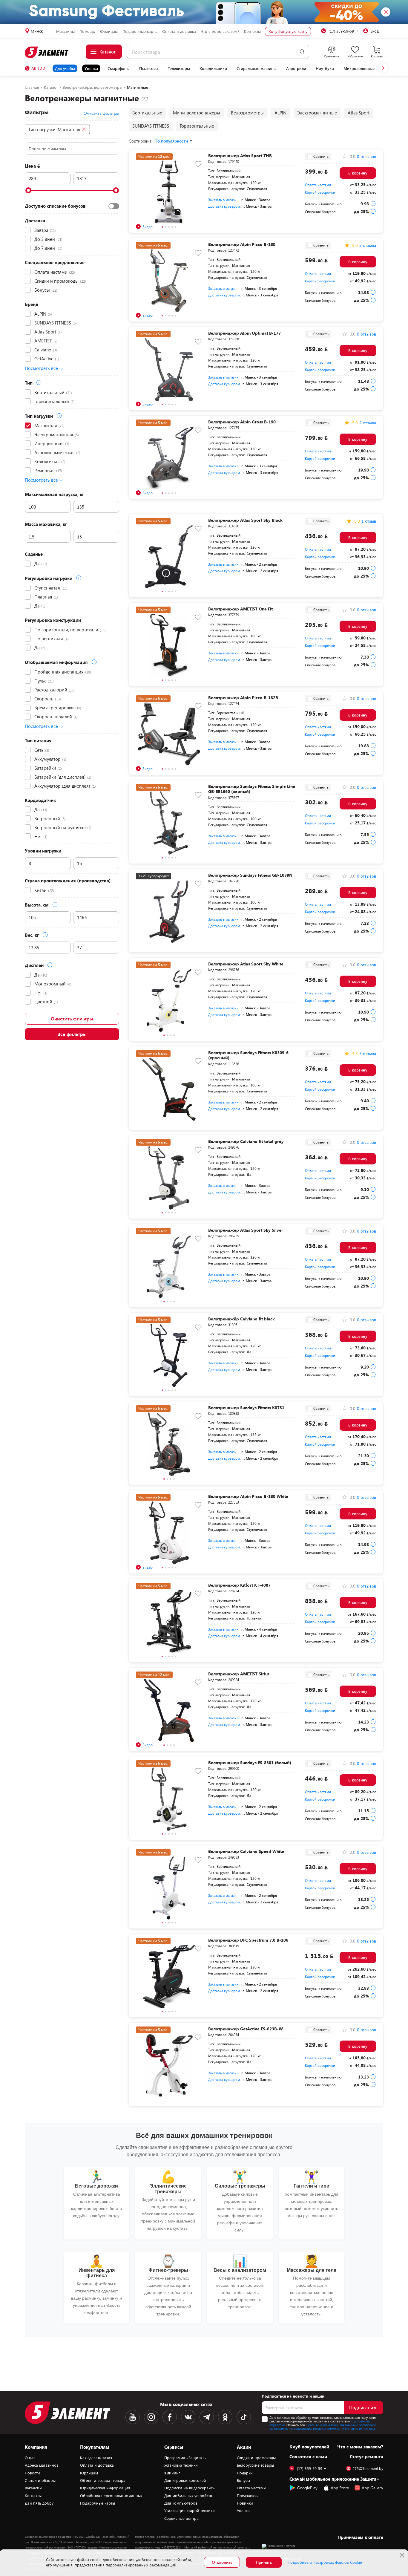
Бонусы (243, 2480)
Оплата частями (318, 185)
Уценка (91, 68)
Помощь (87, 31)
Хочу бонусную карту (288, 31)
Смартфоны (119, 68)
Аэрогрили (296, 68)
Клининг (172, 2473)
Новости (32, 2473)
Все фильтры (72, 1034)
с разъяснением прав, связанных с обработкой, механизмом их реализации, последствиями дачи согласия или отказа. (323, 2427)
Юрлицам (109, 31)
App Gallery (372, 2488)
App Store (340, 2488)
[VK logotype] (188, 2417)
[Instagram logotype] (151, 2417)
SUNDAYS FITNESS (151, 126)
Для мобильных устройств (188, 2496)
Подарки (245, 2473)
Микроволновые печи (364, 68)
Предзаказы (248, 2496)
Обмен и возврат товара (103, 2480)
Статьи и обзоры (40, 2480)
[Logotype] (47, 52)
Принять (264, 2562)
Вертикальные (147, 113)
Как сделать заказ (96, 2458)
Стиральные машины (257, 68)
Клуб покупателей (309, 2447)
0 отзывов (366, 157)
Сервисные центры (182, 2518)
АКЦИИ (38, 68)
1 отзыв (369, 521)
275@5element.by (368, 2469)
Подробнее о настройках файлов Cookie (325, 2562)
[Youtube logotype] (133, 2417)
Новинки (245, 2503)
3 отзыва (368, 1054)
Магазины (65, 31)
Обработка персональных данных (111, 2496)
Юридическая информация (105, 2488)
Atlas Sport (359, 113)
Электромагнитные (317, 113)
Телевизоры (179, 68)
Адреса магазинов (42, 2465)
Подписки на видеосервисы (190, 2488)
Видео (148, 226)
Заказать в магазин (223, 200)
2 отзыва (368, 245)
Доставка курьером (224, 206)
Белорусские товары (255, 2465)
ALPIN (280, 113)
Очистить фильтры (72, 1018)
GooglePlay (307, 2488)
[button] (383, 68)
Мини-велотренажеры (197, 113)
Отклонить (222, 2562)
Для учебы (65, 68)
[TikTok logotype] (244, 2417)
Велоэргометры (247, 113)
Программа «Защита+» (185, 2458)
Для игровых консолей (185, 2480)
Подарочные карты (140, 31)
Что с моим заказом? (220, 31)
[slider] (28, 190)
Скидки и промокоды (256, 2458)
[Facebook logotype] (170, 2417)
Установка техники (181, 2465)
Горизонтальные (197, 126)
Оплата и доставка (179, 31)
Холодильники (213, 68)
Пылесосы (149, 68)
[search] (302, 52)
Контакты (252, 31)
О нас (30, 2458)
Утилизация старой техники (190, 2511)
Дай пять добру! (40, 2503)
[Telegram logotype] (207, 2417)
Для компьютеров (181, 2503)
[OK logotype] (225, 2417)
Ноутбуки (325, 68)
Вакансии (33, 2488)
